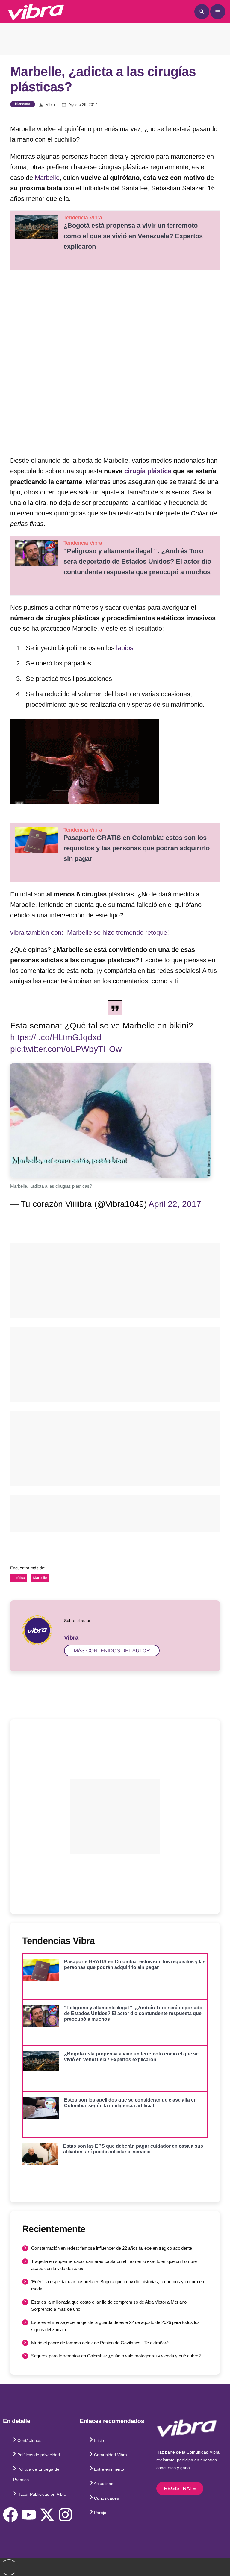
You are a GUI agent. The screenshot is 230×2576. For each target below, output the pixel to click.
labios (125, 648)
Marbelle (47, 178)
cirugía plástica (148, 471)
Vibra (50, 105)
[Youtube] (29, 2515)
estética (19, 1578)
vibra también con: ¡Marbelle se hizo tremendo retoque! (90, 933)
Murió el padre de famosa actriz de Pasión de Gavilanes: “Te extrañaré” (101, 2343)
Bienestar (23, 104)
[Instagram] (65, 2515)
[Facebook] (10, 2515)
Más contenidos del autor (112, 1651)
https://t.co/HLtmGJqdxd (56, 1037)
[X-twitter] (47, 2515)
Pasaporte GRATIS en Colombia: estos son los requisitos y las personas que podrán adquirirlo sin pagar (137, 848)
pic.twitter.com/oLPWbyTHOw (66, 1049)
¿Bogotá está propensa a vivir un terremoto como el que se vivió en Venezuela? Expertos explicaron (133, 236)
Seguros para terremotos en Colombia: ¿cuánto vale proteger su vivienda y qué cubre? (116, 2356)
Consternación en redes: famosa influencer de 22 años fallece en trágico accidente (112, 2248)
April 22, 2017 (175, 1204)
